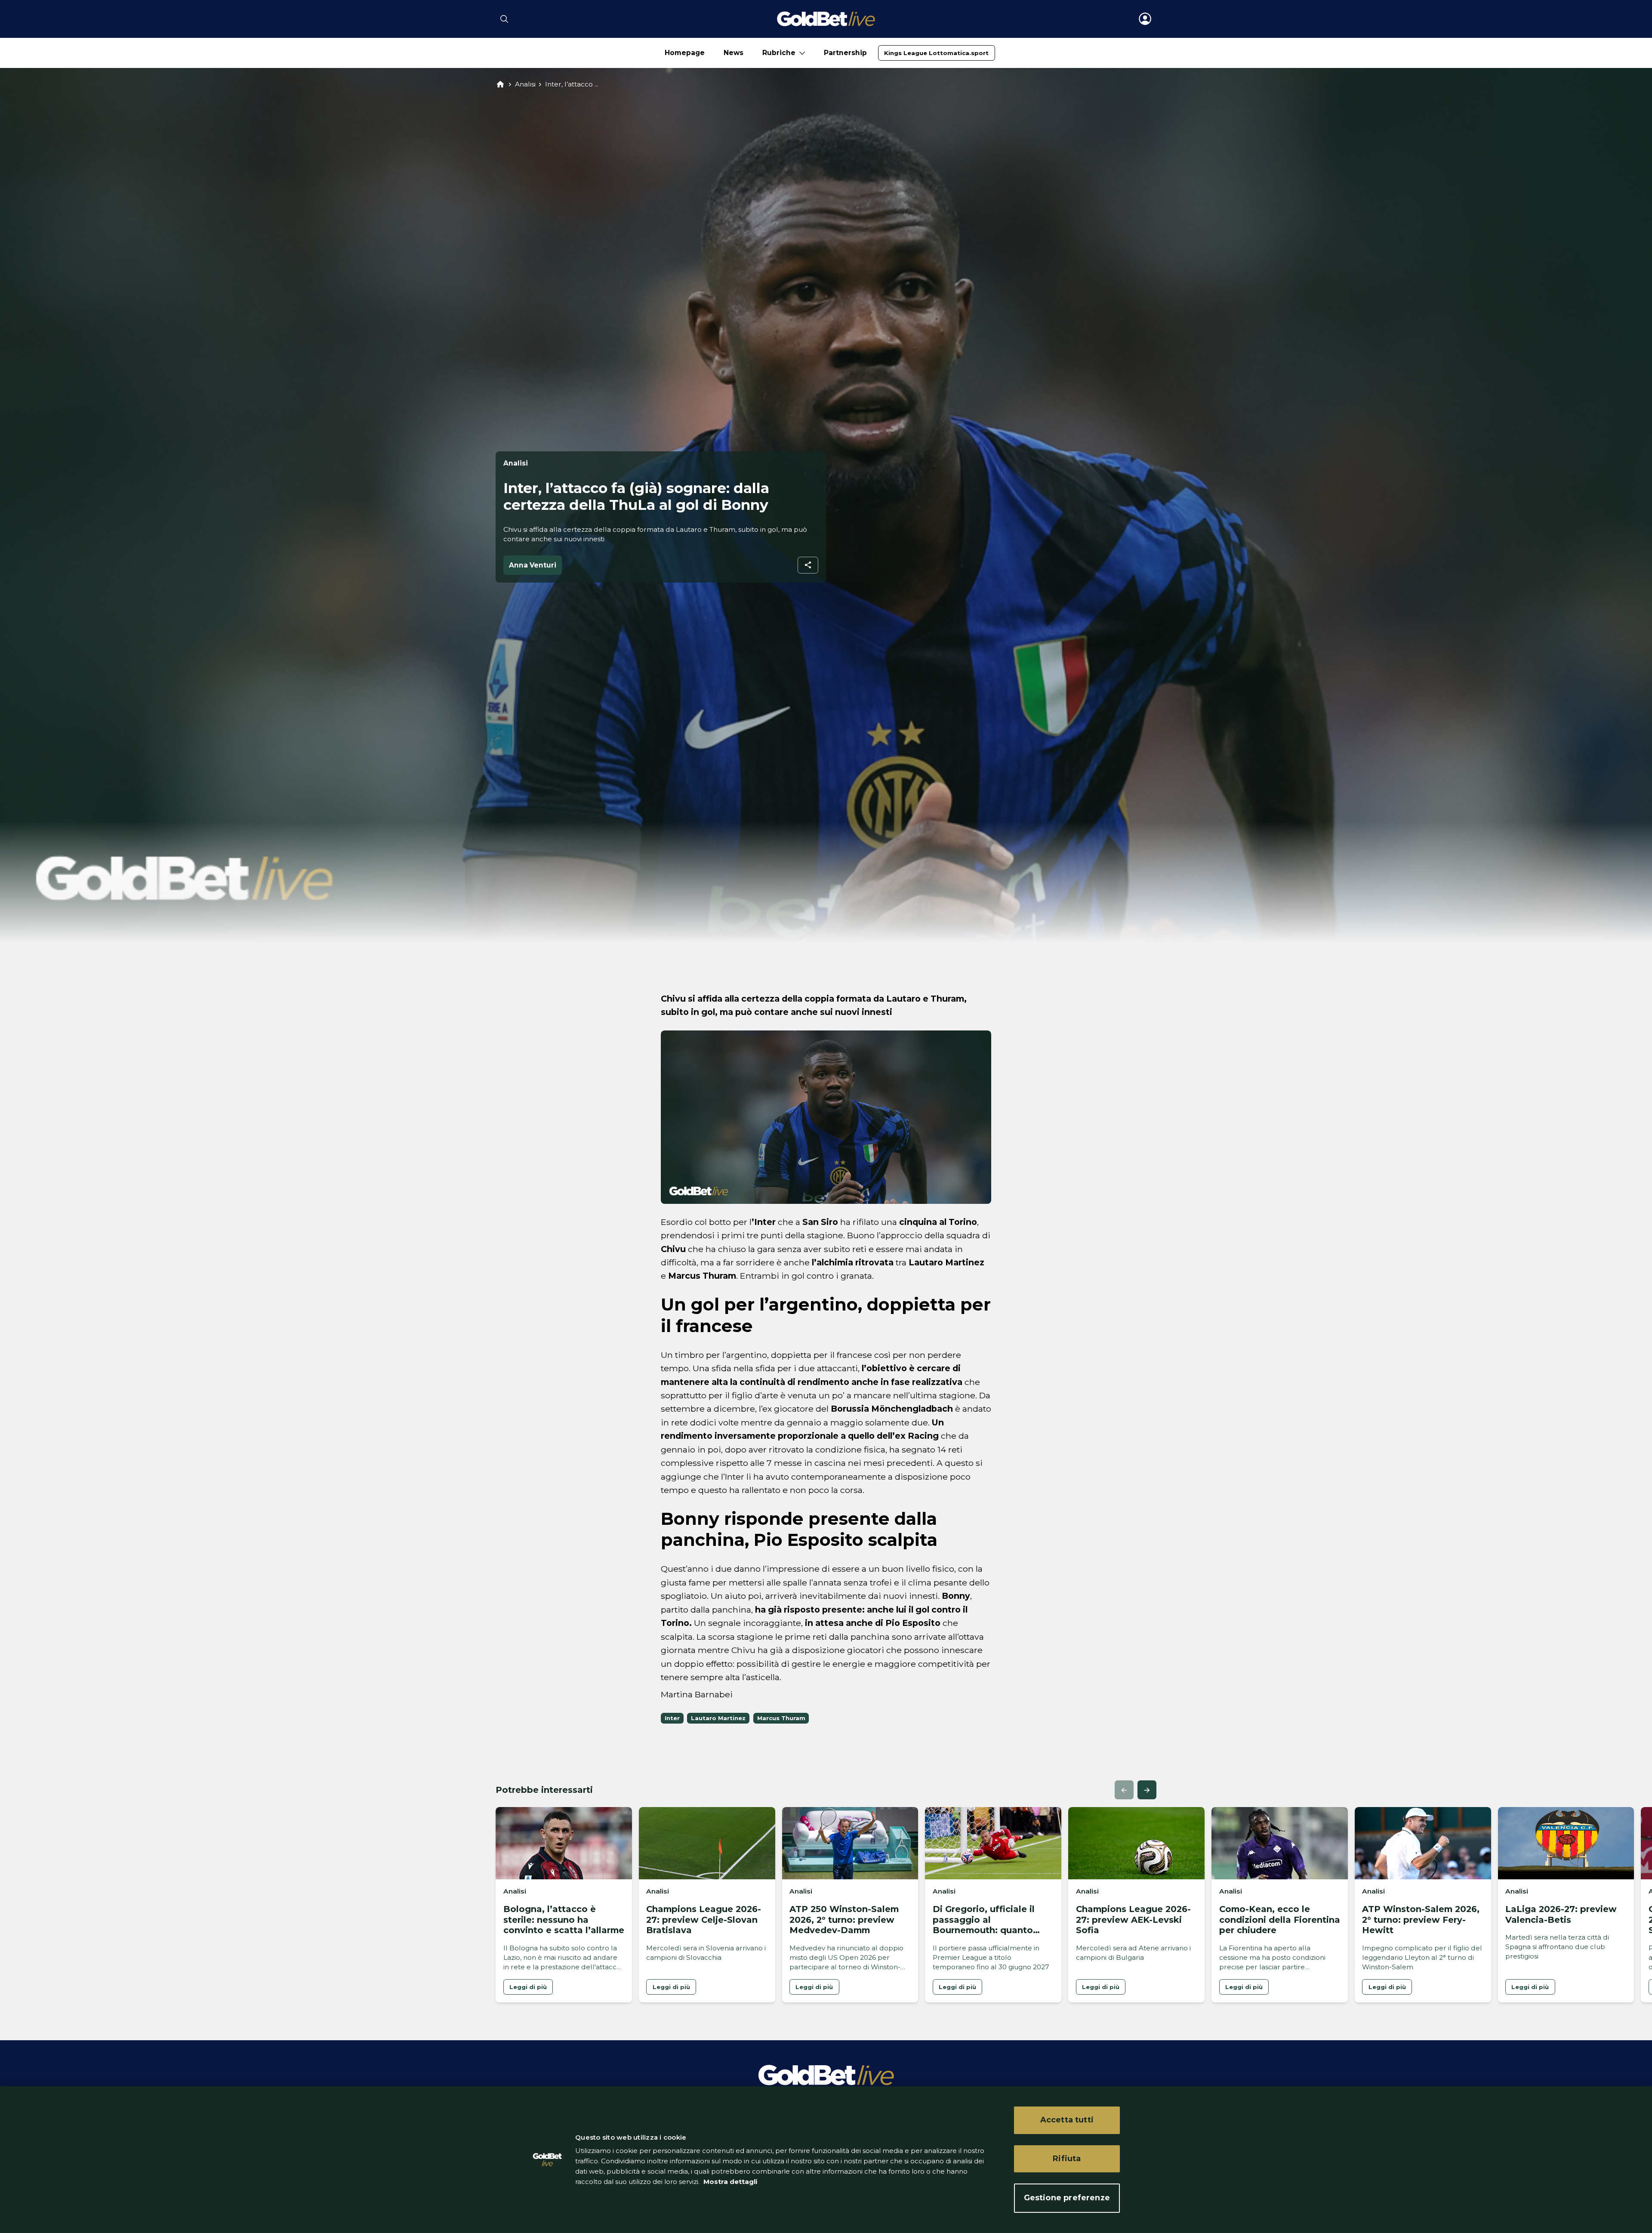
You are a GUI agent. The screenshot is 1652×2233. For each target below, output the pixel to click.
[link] (936, 53)
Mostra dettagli (729, 2182)
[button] (1124, 1790)
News (734, 53)
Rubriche (779, 53)
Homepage (685, 53)
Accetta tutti (1067, 2120)
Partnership (845, 53)
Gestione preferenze (1067, 2198)
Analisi (525, 84)
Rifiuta (1067, 2159)
